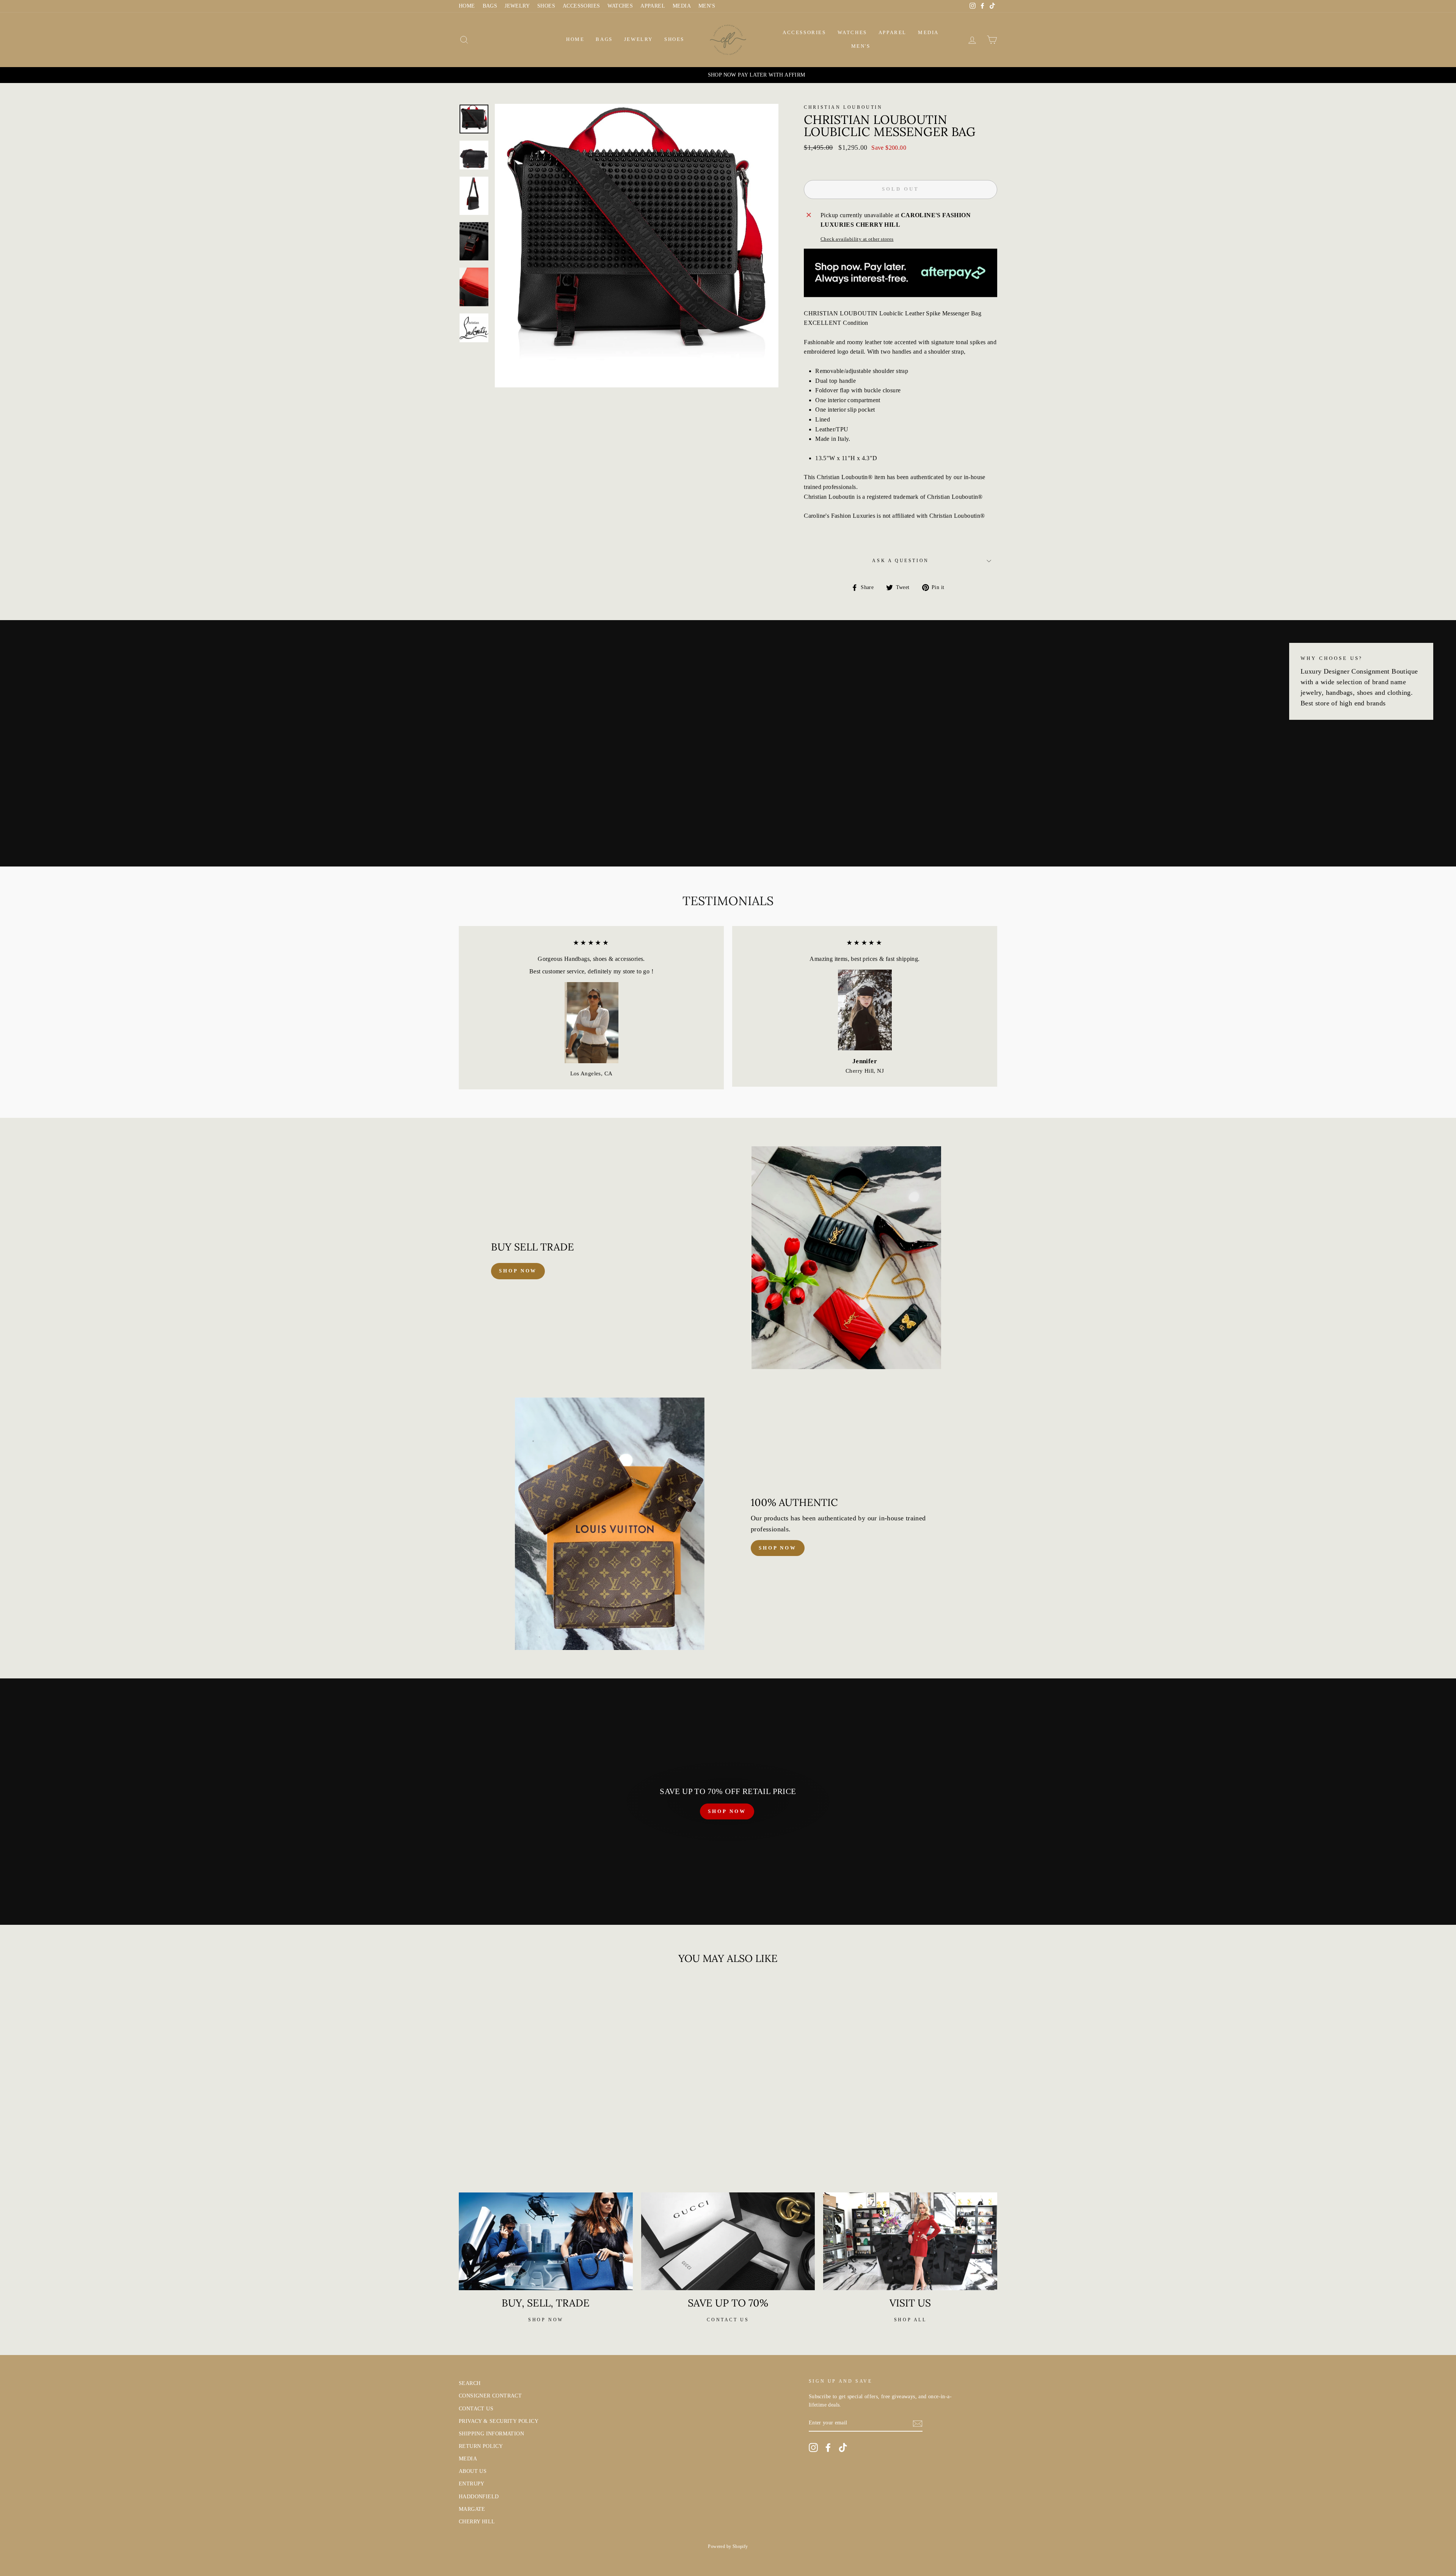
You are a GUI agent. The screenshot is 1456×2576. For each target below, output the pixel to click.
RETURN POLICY (481, 2446)
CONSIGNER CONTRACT (490, 2396)
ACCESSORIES (581, 6)
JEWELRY (517, 6)
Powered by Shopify (728, 2546)
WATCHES (620, 6)
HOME (467, 6)
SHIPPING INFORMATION (491, 2434)
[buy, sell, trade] (546, 2241)
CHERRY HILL (477, 2522)
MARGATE (472, 2509)
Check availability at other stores (857, 239)
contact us (728, 2320)
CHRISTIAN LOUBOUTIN (843, 107)
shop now (518, 1271)
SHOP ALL (910, 2320)
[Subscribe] (918, 2423)
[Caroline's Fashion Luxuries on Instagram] (813, 2448)
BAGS (490, 6)
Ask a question (900, 561)
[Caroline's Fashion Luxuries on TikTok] (843, 2448)
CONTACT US (476, 2409)
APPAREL (653, 6)
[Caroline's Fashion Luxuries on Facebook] (828, 2448)
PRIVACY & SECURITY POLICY (499, 2421)
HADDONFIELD (479, 2497)
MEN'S (707, 6)
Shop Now (778, 1548)
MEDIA (682, 6)
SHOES (546, 6)
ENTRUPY (472, 2484)
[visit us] (910, 2241)
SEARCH (470, 2383)
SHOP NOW (727, 1811)
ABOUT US (473, 2471)
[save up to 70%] (728, 2241)
